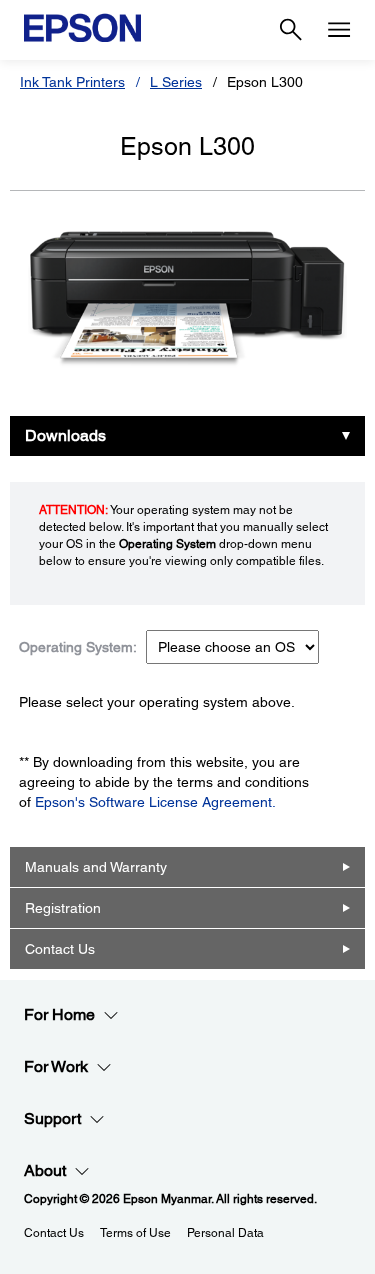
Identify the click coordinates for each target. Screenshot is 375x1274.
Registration (63, 908)
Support (52, 1118)
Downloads (65, 435)
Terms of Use (135, 1233)
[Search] (291, 30)
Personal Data (225, 1233)
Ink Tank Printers (72, 82)
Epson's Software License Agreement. (155, 802)
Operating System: (78, 647)
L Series (176, 82)
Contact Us (60, 949)
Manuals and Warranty (96, 867)
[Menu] (339, 30)
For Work (56, 1066)
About (45, 1170)
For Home (59, 1014)
